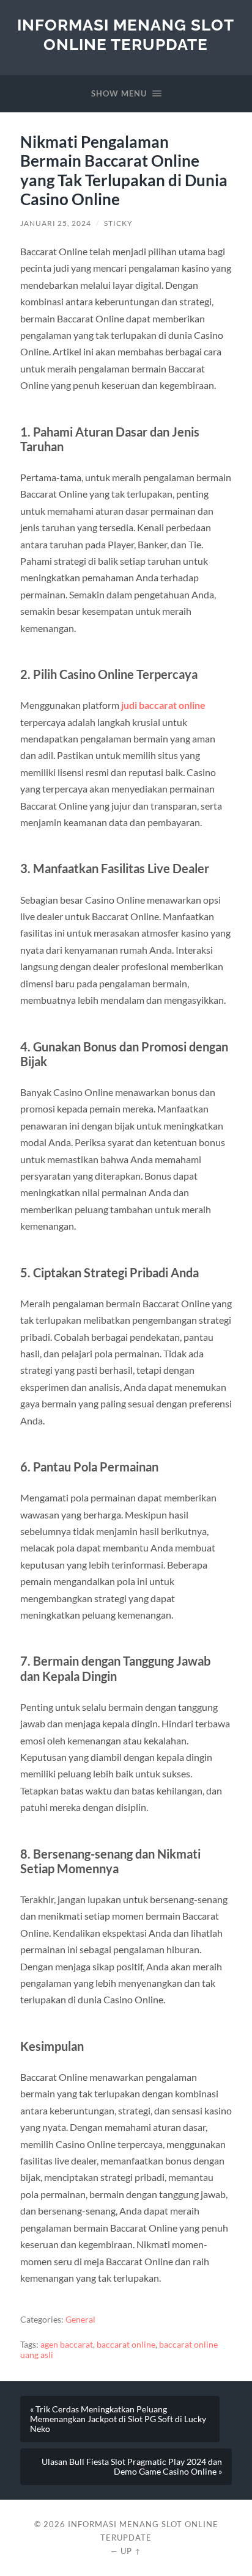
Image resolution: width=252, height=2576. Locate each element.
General (80, 2320)
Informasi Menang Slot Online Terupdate (126, 34)
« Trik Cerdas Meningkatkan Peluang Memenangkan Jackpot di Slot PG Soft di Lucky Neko (118, 2419)
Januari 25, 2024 (56, 223)
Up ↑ (131, 2551)
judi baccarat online (163, 705)
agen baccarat (67, 2345)
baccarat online (126, 2345)
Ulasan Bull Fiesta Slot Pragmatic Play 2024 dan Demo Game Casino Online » (132, 2467)
